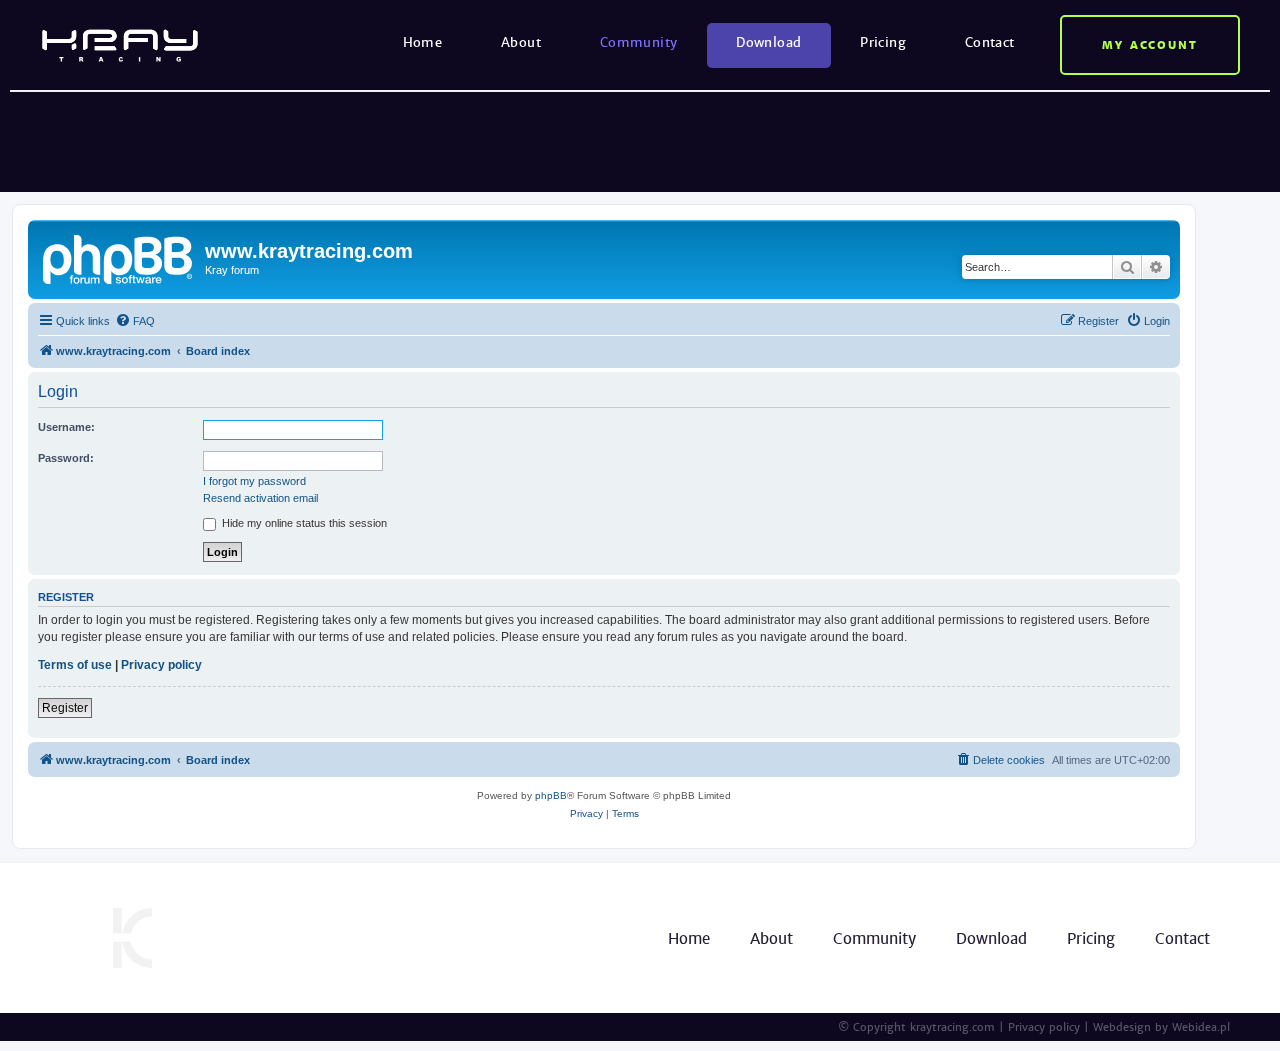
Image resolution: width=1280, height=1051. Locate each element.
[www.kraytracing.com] (119, 257)
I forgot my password (254, 481)
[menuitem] (135, 321)
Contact (990, 42)
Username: (66, 427)
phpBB (551, 795)
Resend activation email (260, 498)
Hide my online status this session (303, 523)
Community (639, 42)
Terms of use (75, 665)
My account (1150, 45)
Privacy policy (161, 665)
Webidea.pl (1201, 1027)
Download (768, 42)
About (521, 42)
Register (65, 708)
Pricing (883, 42)
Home (423, 42)
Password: (66, 458)
